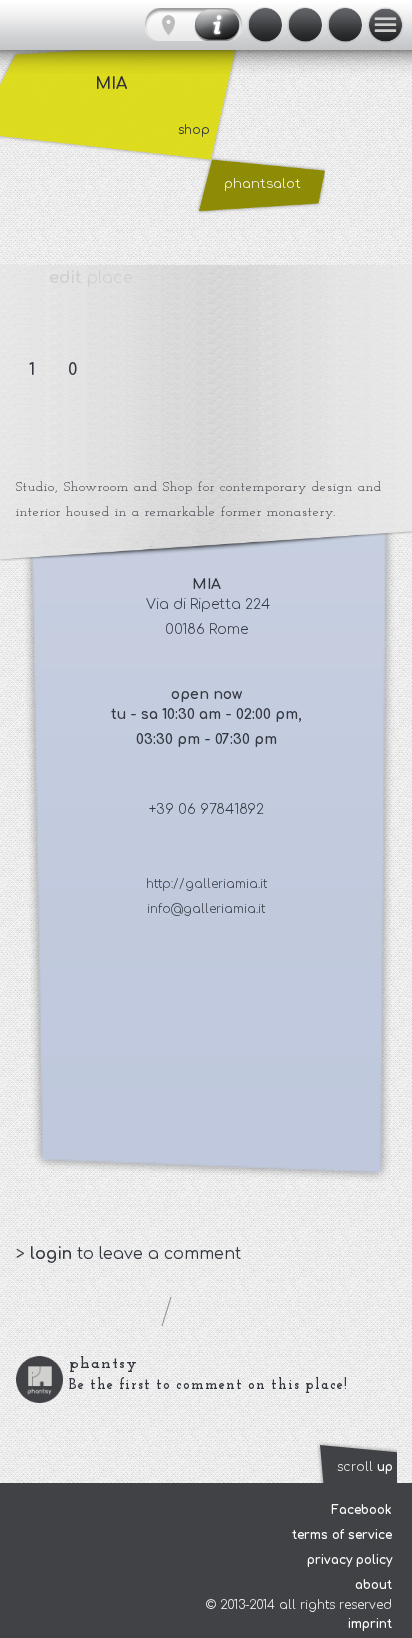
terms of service (342, 1535)
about (373, 1585)
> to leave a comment (128, 1254)
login (53, 1254)
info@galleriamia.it (206, 909)
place (91, 278)
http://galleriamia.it (206, 884)
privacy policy (349, 1560)
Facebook (361, 1510)
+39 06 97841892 (206, 809)
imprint (370, 1624)
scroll (365, 1467)
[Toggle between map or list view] (193, 25)
